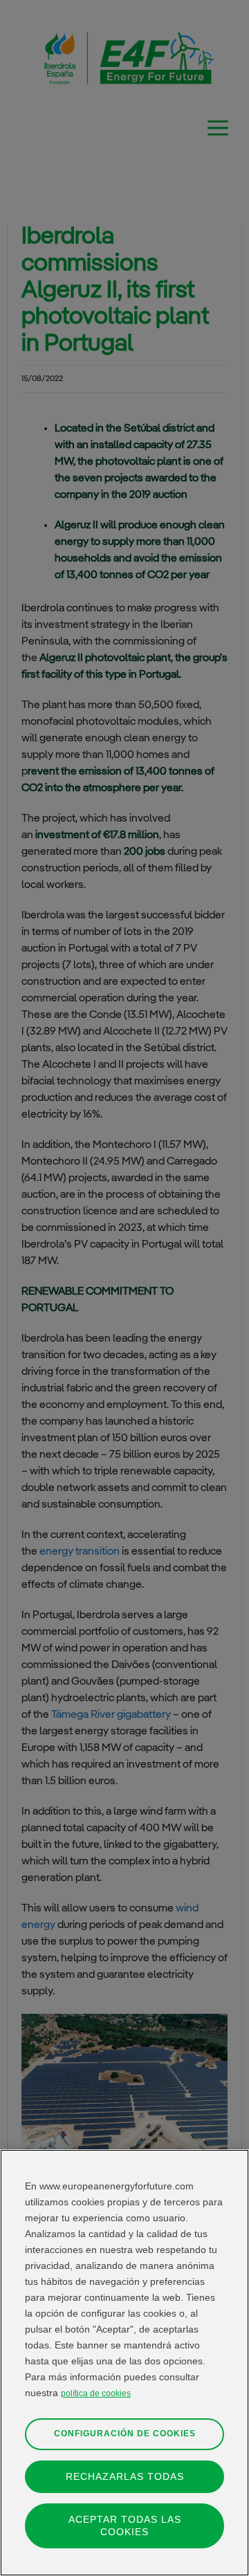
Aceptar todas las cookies (125, 2525)
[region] (124, 2363)
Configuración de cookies (125, 2434)
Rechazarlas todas (125, 2476)
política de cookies (96, 2393)
